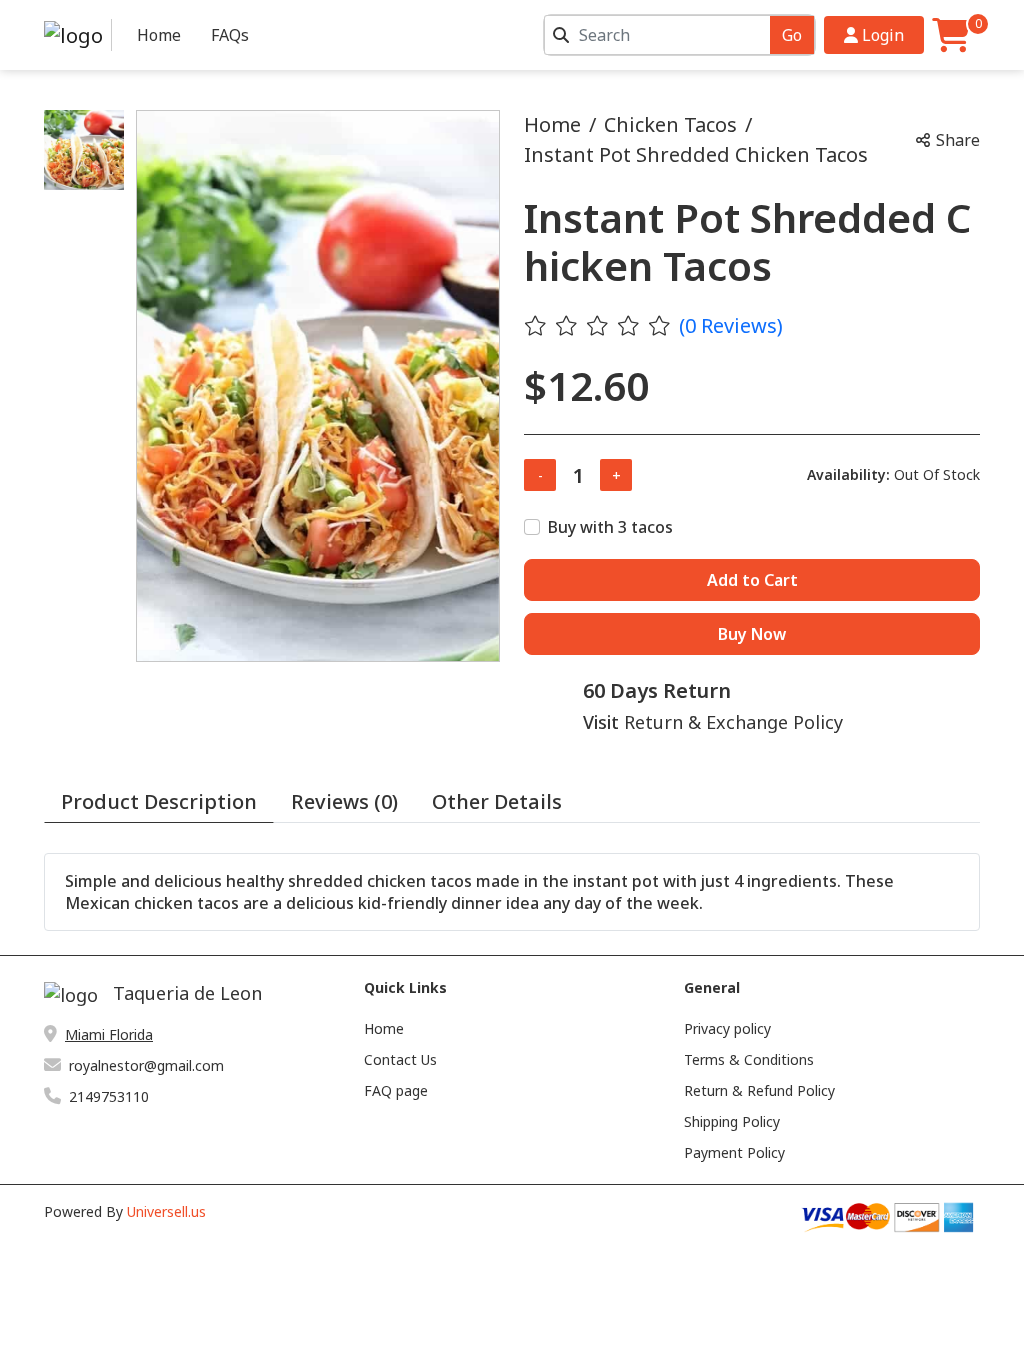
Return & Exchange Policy (733, 722)
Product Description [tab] (159, 801)
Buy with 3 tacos (610, 527)
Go (792, 35)
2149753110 (109, 1096)
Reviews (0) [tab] (344, 801)
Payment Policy (734, 1152)
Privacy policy (727, 1028)
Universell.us (166, 1211)
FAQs (230, 35)
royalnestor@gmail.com (146, 1065)
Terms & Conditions (749, 1059)
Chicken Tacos (670, 124)
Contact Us (400, 1059)
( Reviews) (731, 325)
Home (159, 35)
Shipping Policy (732, 1121)
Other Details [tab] (497, 801)
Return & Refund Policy (759, 1090)
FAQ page (396, 1090)
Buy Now (752, 634)
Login (881, 35)
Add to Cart (752, 580)
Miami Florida (109, 1034)
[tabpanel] (512, 892)
